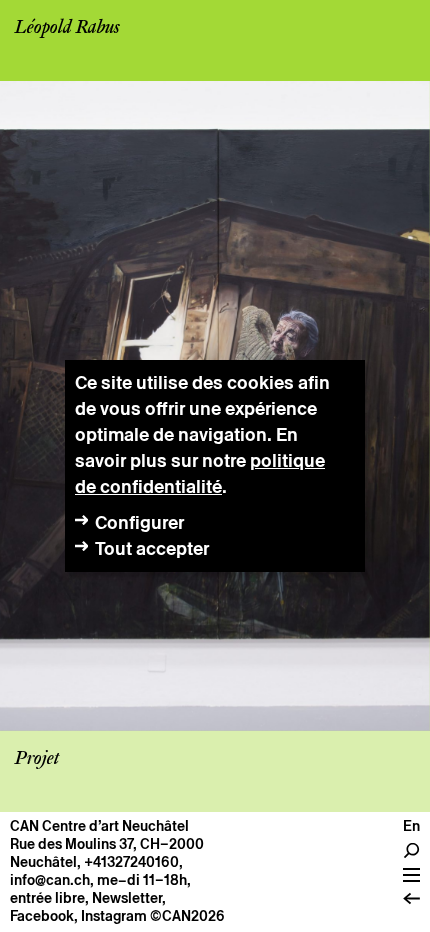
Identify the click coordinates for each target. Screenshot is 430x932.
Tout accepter (152, 548)
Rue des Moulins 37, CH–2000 (107, 844)
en (411, 826)
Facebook (42, 916)
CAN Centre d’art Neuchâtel (99, 826)
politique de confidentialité (200, 473)
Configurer (139, 522)
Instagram (114, 916)
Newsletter (127, 898)
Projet (37, 759)
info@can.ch (50, 880)
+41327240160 (131, 862)
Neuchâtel (43, 862)
